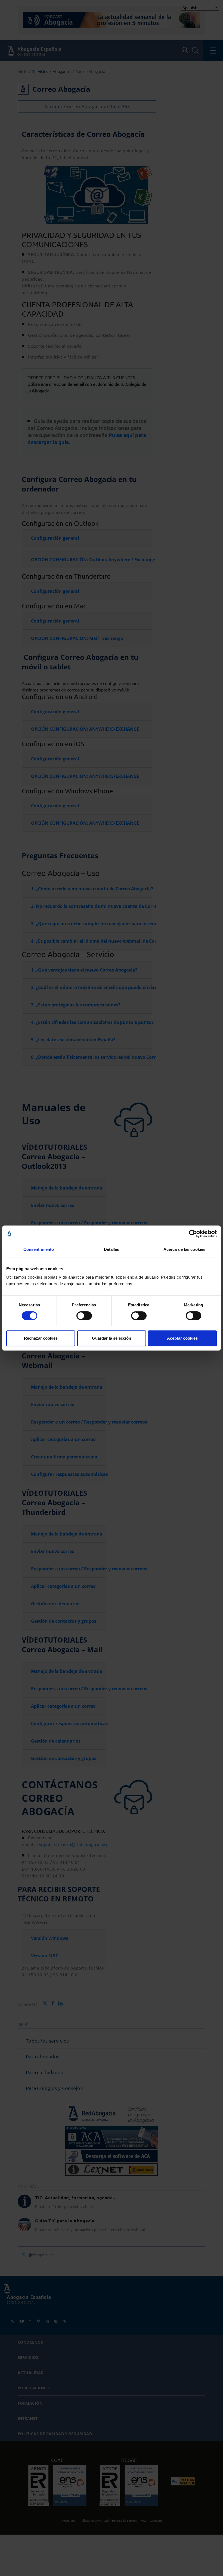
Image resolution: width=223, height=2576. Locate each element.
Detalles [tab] (112, 1249)
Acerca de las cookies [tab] (184, 1249)
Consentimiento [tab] (39, 1249)
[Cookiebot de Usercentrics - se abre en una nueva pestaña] (193, 1234)
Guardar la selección (112, 1338)
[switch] (84, 1316)
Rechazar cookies (41, 1338)
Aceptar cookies (182, 1338)
